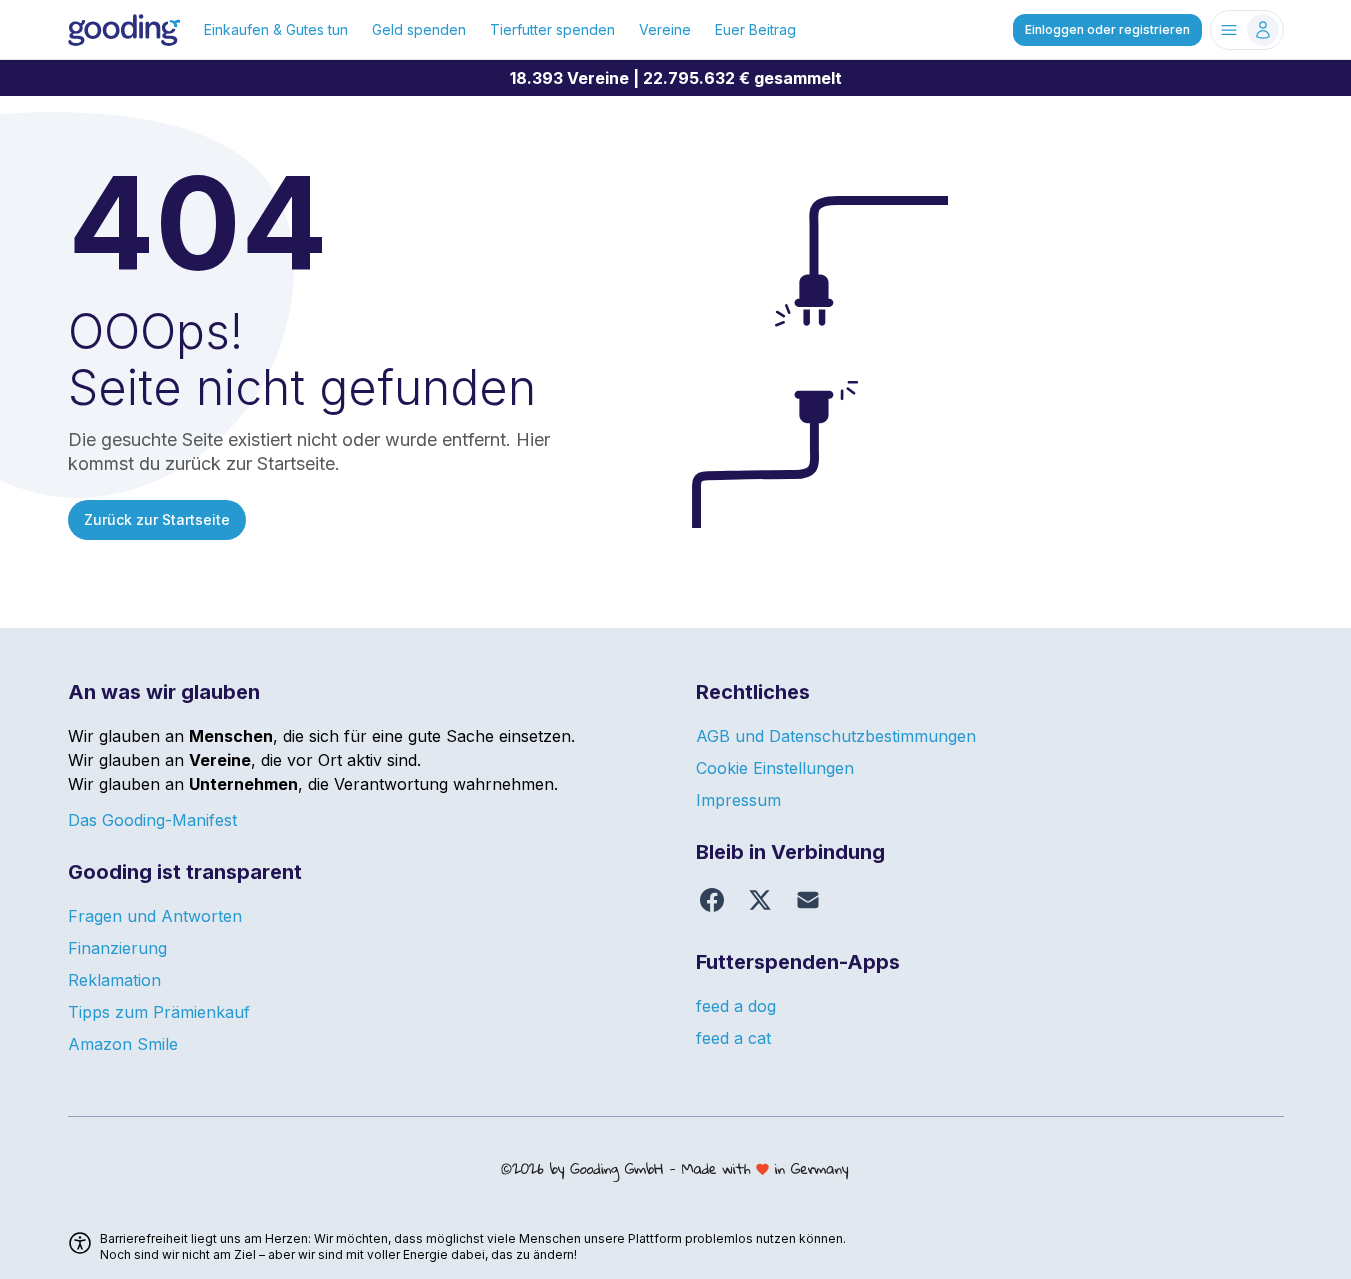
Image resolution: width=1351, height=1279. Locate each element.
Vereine (665, 29)
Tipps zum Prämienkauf (159, 1012)
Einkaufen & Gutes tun (276, 29)
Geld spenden (419, 29)
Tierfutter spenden (552, 29)
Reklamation (114, 980)
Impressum (738, 800)
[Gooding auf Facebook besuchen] (712, 900)
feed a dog (736, 1006)
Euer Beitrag (755, 29)
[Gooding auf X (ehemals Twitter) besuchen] (760, 900)
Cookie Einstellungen (775, 768)
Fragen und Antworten (155, 916)
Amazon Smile (123, 1044)
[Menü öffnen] (1247, 30)
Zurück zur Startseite (157, 519)
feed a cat (733, 1038)
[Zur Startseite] (124, 30)
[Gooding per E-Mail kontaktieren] (808, 900)
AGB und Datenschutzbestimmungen (836, 736)
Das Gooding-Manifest (152, 820)
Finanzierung (117, 948)
